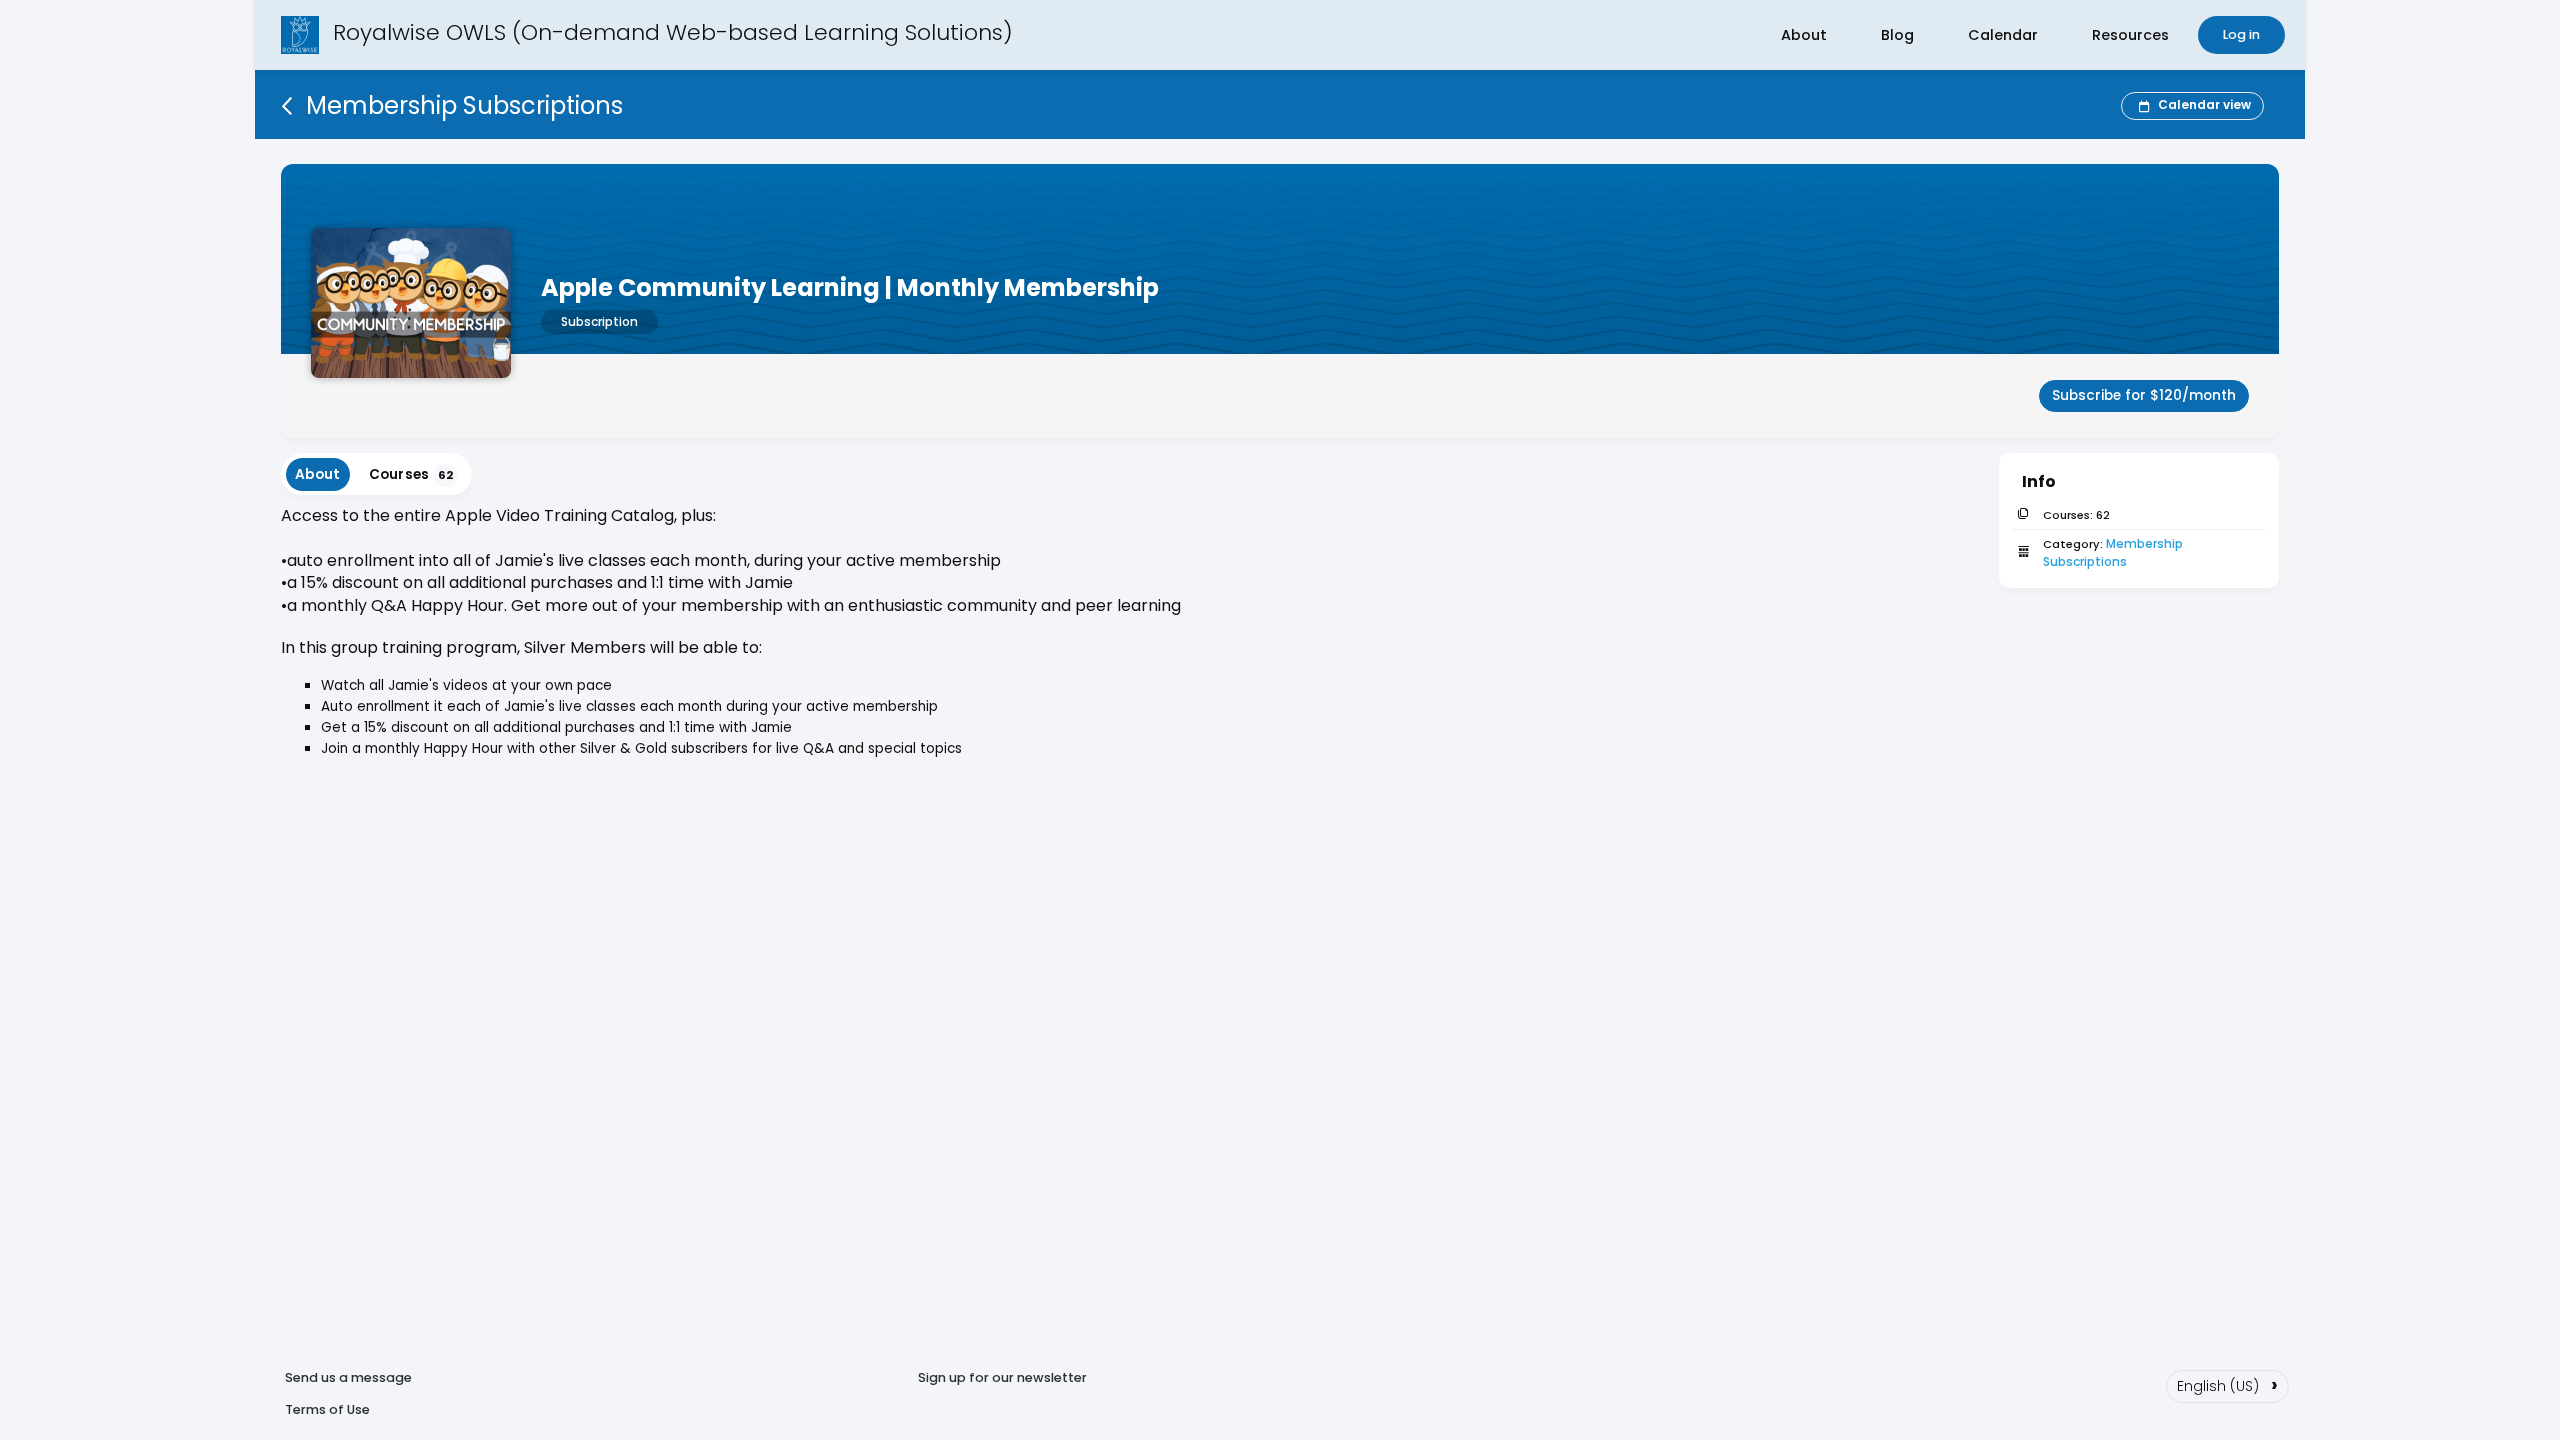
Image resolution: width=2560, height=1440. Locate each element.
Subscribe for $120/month (2144, 395)
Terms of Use (327, 1409)
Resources (2130, 35)
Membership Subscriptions (2114, 552)
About (1804, 35)
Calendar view (2204, 104)
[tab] (318, 474)
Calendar (2003, 35)
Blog (1897, 35)
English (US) (2227, 1384)
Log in (2241, 34)
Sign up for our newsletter (1002, 1377)
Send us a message (348, 1377)
